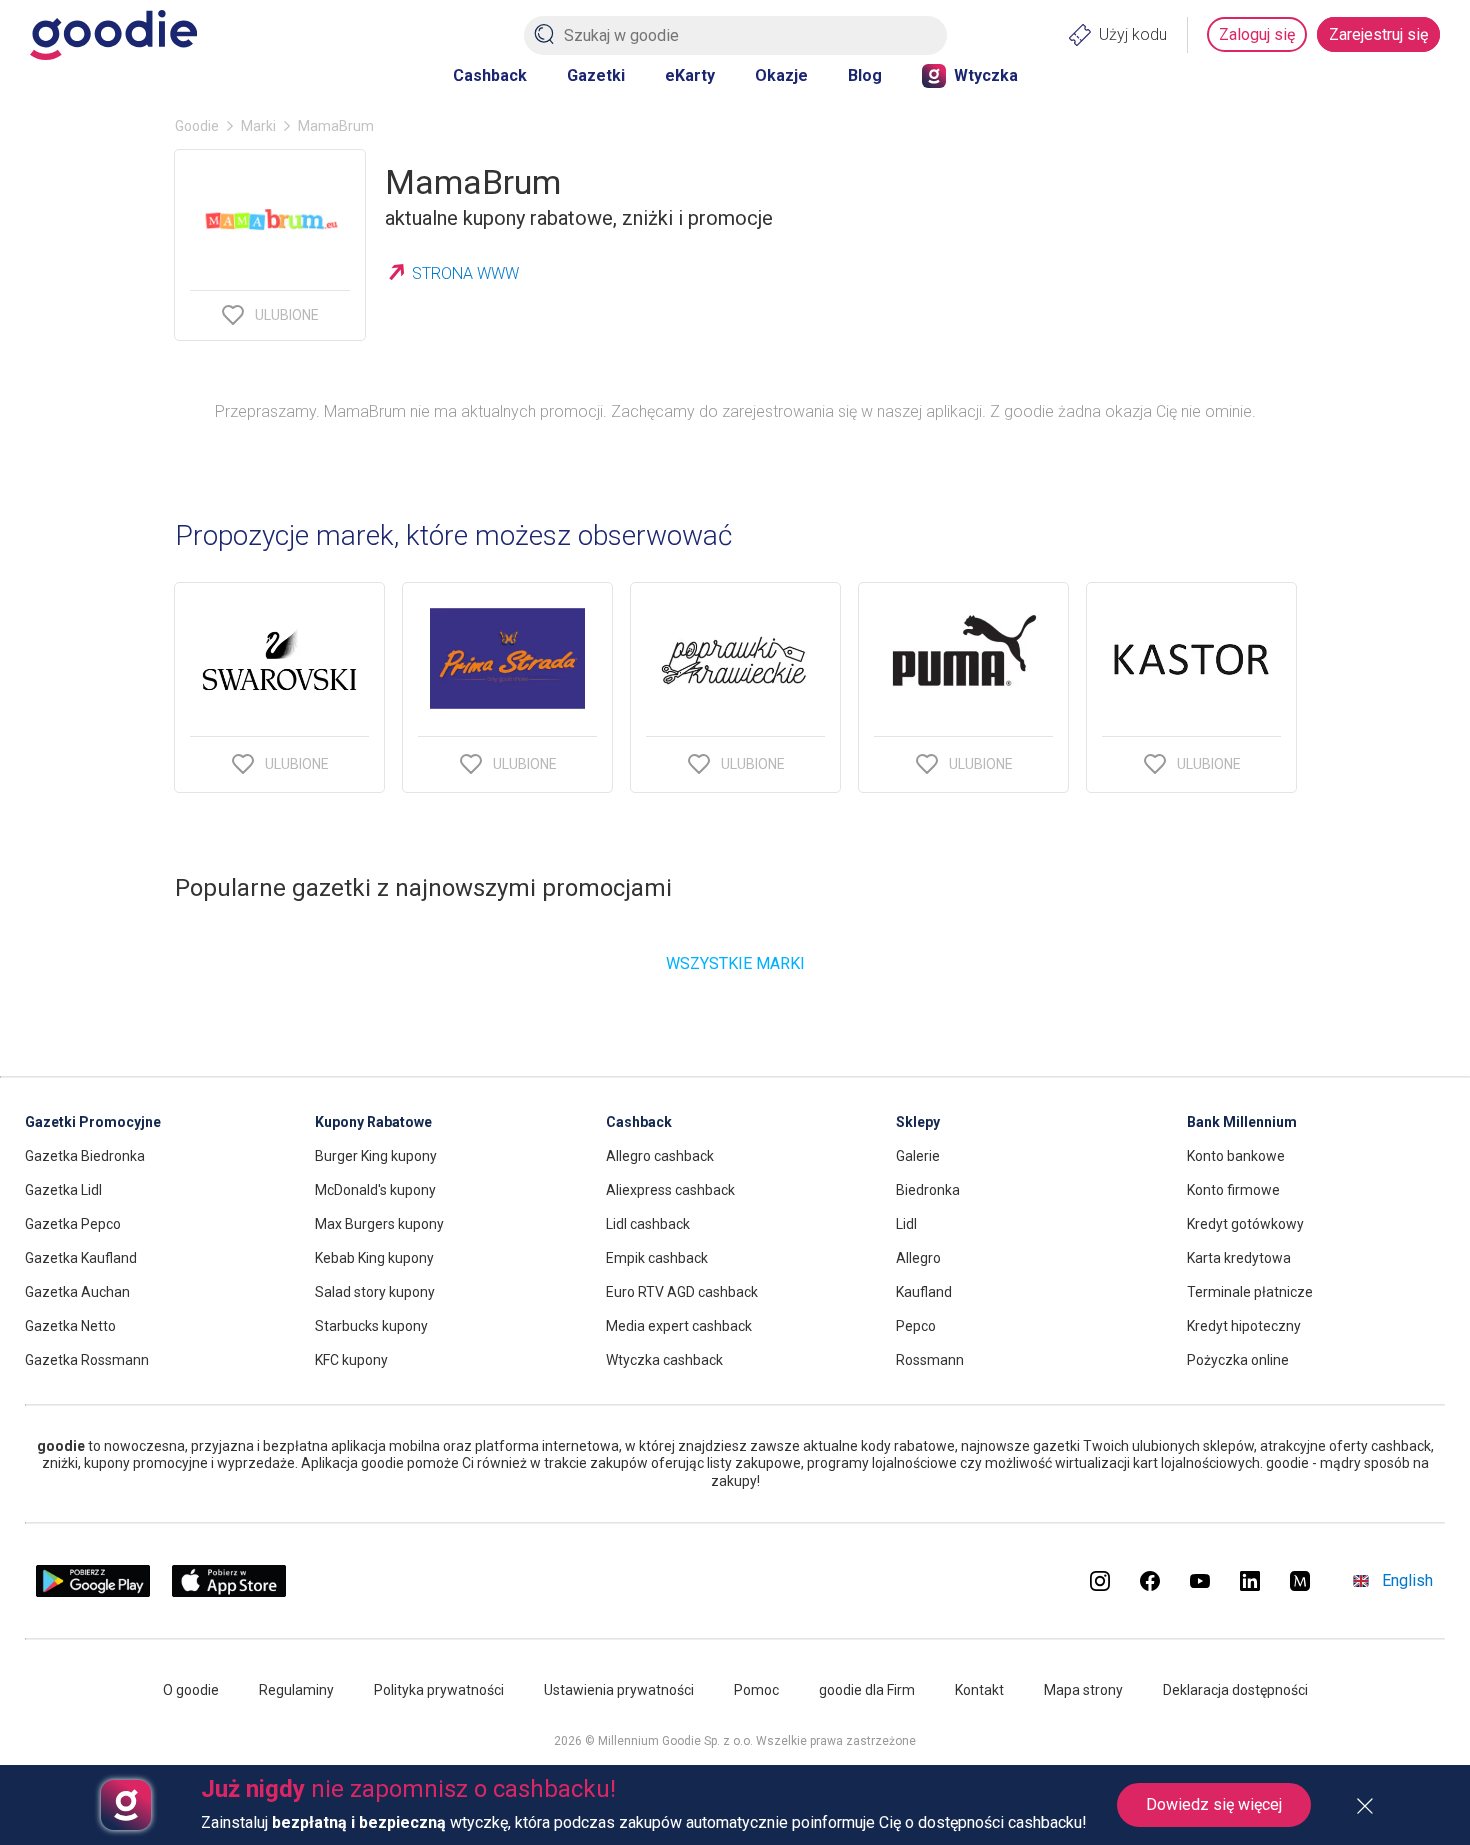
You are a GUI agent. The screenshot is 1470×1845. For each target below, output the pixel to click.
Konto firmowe (1233, 1190)
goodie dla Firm (867, 1690)
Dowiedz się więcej (1214, 1804)
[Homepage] (113, 35)
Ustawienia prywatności (619, 1690)
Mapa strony (1083, 1690)
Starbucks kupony (371, 1326)
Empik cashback (657, 1258)
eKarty (690, 75)
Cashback (490, 75)
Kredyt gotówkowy (1245, 1224)
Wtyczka (986, 75)
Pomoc (756, 1690)
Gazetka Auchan (77, 1292)
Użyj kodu (1133, 34)
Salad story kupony (375, 1292)
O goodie (191, 1690)
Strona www (465, 273)
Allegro (918, 1258)
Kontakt (979, 1690)
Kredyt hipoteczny (1244, 1326)
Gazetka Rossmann (87, 1360)
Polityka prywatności (439, 1690)
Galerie (918, 1156)
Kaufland (924, 1292)
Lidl (906, 1224)
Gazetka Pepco (73, 1224)
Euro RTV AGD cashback (682, 1292)
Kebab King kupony (374, 1258)
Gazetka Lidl (63, 1190)
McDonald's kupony (375, 1190)
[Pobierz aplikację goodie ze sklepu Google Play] (93, 1591)
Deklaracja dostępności (1235, 1690)
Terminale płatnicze (1250, 1292)
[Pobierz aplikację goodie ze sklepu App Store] (229, 1591)
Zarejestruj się (1378, 34)
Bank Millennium (1242, 1122)
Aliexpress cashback (670, 1190)
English (1407, 1580)
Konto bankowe (1236, 1156)
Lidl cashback (648, 1224)
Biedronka (928, 1190)
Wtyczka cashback (664, 1360)
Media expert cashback (679, 1326)
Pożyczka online (1238, 1360)
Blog (865, 75)
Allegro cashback (660, 1156)
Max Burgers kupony (379, 1224)
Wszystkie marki (735, 963)
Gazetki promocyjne (93, 1122)
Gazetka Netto (70, 1326)
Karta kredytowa (1239, 1258)
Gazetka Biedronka (85, 1156)
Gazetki (596, 75)
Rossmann (930, 1360)
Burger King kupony (376, 1156)
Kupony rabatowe (373, 1122)
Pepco (916, 1326)
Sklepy (918, 1122)
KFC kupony (351, 1360)
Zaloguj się (1257, 34)
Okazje (781, 75)
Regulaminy (296, 1690)
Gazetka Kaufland (81, 1258)
